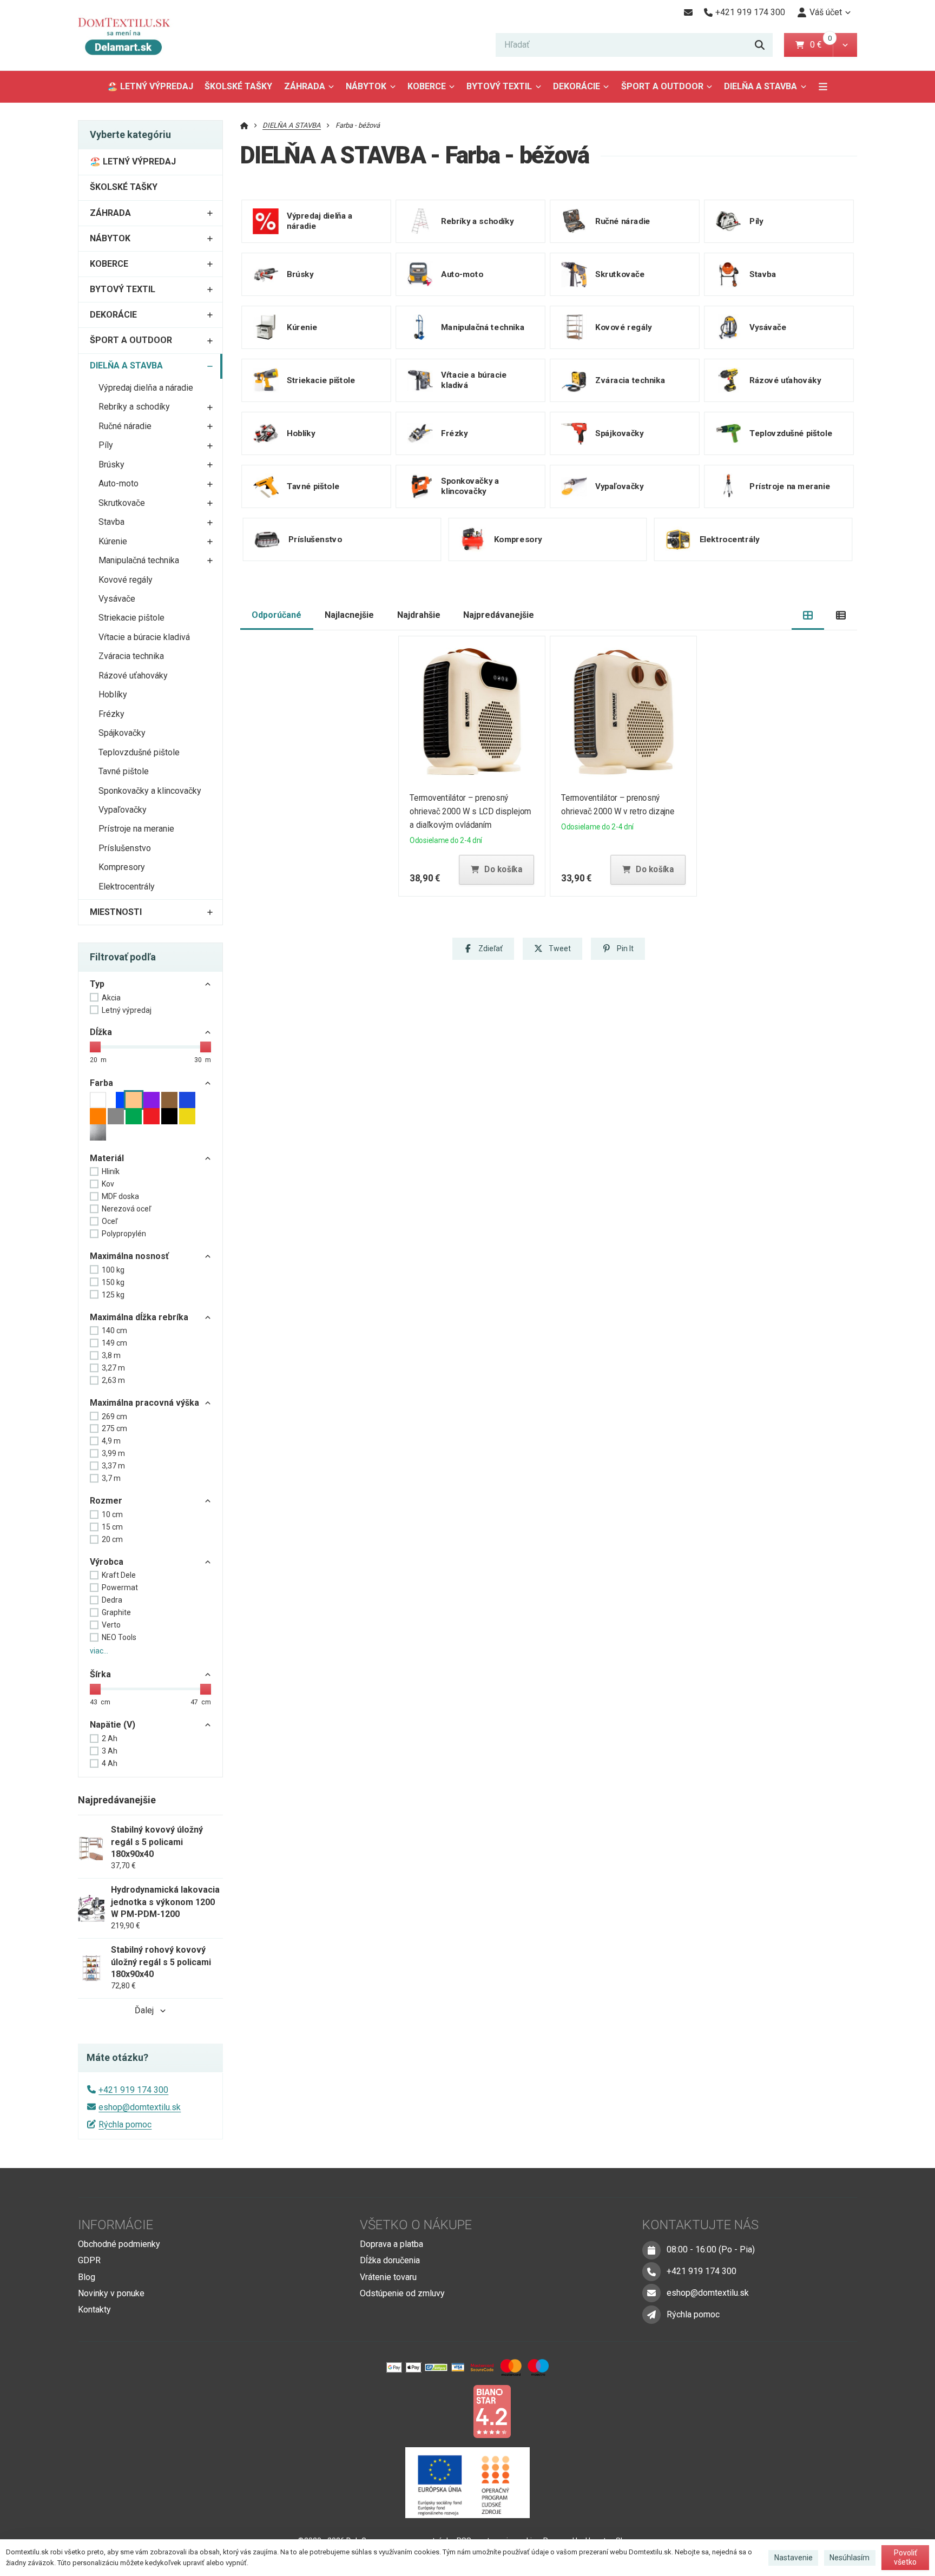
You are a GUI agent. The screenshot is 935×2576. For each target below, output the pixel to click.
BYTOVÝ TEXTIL (499, 86)
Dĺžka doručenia (390, 2260)
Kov (108, 1184)
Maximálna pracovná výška (144, 1403)
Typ (97, 984)
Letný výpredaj (127, 1010)
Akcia (111, 998)
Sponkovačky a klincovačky (150, 791)
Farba (101, 1083)
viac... (99, 1651)
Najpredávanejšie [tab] (499, 615)
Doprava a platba (391, 2244)
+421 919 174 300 (133, 2090)
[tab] (808, 615)
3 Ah (110, 1751)
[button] (845, 45)
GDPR (89, 2260)
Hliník (111, 1171)
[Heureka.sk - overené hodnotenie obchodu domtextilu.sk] (447, 2411)
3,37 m (113, 1466)
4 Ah (110, 1763)
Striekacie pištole (131, 618)
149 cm (114, 1343)
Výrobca (107, 1562)
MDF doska (120, 1196)
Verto (111, 1625)
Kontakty (94, 2310)
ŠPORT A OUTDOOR (662, 86)
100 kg (113, 1270)
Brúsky (111, 465)
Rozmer (106, 1501)
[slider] (95, 1047)
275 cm (114, 1428)
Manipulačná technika (139, 560)
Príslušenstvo (125, 848)
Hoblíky (113, 694)
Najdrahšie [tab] (419, 615)
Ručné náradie (125, 426)
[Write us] (651, 2315)
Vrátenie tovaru (388, 2277)
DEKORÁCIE (577, 86)
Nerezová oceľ (126, 1209)
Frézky (111, 714)
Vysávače (117, 599)
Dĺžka (101, 1032)
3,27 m (113, 1368)
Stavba (111, 522)
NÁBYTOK (366, 86)
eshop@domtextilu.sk (140, 2107)
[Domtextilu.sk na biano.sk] (492, 2411)
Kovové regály (126, 580)
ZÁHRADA (305, 86)
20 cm (112, 1539)
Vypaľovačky (123, 810)
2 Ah (110, 1738)
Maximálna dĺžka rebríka (139, 1317)
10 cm (112, 1514)
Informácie (116, 2225)
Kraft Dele (119, 1575)
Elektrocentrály (127, 887)
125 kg (113, 1295)
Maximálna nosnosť (129, 1256)
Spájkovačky (122, 733)
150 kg (113, 1282)
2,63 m (113, 1380)
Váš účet (826, 12)
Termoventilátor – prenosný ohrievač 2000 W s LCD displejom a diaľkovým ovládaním (470, 811)
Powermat (120, 1587)
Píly (106, 445)
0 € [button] (820, 45)
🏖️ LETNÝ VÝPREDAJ (150, 86)
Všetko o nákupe (416, 2225)
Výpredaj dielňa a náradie (146, 388)
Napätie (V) (113, 1725)
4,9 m (111, 1441)
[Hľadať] (760, 45)
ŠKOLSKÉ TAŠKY (238, 86)
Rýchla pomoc (125, 2124)
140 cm (114, 1330)
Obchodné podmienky (119, 2244)
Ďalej (144, 2010)
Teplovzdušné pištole (139, 752)
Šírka (100, 1674)
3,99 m (113, 1453)
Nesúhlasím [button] (850, 2558)
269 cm (114, 1417)
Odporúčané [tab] (276, 615)
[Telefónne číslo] (651, 2271)
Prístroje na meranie (136, 829)
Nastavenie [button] (794, 2558)
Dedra (112, 1600)
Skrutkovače (122, 503)
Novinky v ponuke (111, 2293)
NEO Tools (119, 1637)
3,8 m (111, 1355)
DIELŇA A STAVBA (765, 90)
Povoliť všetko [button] (906, 2558)
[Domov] (132, 35)
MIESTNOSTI (116, 912)
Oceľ (110, 1221)
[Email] (688, 12)
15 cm (112, 1527)
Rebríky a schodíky (134, 407)
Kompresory (122, 867)
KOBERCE (427, 86)
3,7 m (111, 1478)
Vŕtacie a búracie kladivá (144, 637)
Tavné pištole (124, 771)
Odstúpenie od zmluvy (402, 2293)
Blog (87, 2277)
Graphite (116, 1612)
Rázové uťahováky (133, 676)
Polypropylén (124, 1234)
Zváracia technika (131, 656)
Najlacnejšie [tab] (349, 615)
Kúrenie (113, 541)
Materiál (107, 1158)
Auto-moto (118, 483)
